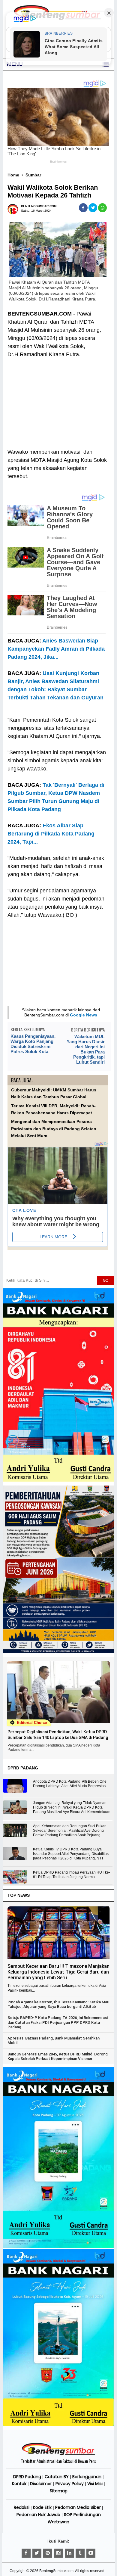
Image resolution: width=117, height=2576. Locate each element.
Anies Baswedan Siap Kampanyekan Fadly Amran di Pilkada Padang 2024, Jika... (56, 649)
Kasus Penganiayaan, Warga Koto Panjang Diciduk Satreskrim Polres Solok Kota (33, 1044)
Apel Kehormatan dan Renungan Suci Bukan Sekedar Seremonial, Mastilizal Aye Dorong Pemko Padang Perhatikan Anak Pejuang (70, 1831)
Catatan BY (57, 2477)
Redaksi (22, 2507)
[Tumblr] (80, 2553)
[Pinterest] (48, 2553)
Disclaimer (41, 2484)
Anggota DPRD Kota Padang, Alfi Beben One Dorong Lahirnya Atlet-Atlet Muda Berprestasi (70, 1784)
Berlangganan (87, 2477)
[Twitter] (37, 2553)
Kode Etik (42, 2507)
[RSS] (91, 2553)
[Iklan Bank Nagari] (59, 2247)
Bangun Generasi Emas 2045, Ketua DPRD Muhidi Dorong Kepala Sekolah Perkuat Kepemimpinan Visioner (58, 2056)
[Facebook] (26, 2553)
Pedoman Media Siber (78, 2507)
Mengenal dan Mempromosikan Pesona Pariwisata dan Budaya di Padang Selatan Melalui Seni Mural (54, 1129)
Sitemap (59, 2491)
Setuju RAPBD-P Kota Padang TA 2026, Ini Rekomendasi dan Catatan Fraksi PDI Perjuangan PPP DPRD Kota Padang (58, 2022)
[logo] (58, 2454)
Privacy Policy (70, 2484)
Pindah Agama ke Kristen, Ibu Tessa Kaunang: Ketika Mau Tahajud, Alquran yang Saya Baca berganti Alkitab (58, 2004)
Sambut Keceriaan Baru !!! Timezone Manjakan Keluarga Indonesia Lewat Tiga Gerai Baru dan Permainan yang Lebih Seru (58, 1972)
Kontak (19, 2484)
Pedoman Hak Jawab (38, 2515)
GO (106, 1280)
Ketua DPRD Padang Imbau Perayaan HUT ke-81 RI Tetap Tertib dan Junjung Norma (72, 1875)
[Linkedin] (69, 2553)
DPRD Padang (27, 2477)
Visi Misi (95, 2484)
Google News (84, 1015)
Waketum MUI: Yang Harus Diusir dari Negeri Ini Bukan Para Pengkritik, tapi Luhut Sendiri (86, 1049)
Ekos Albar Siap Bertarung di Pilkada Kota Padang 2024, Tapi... (51, 834)
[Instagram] (58, 2553)
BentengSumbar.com (56, 2571)
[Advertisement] (58, 399)
